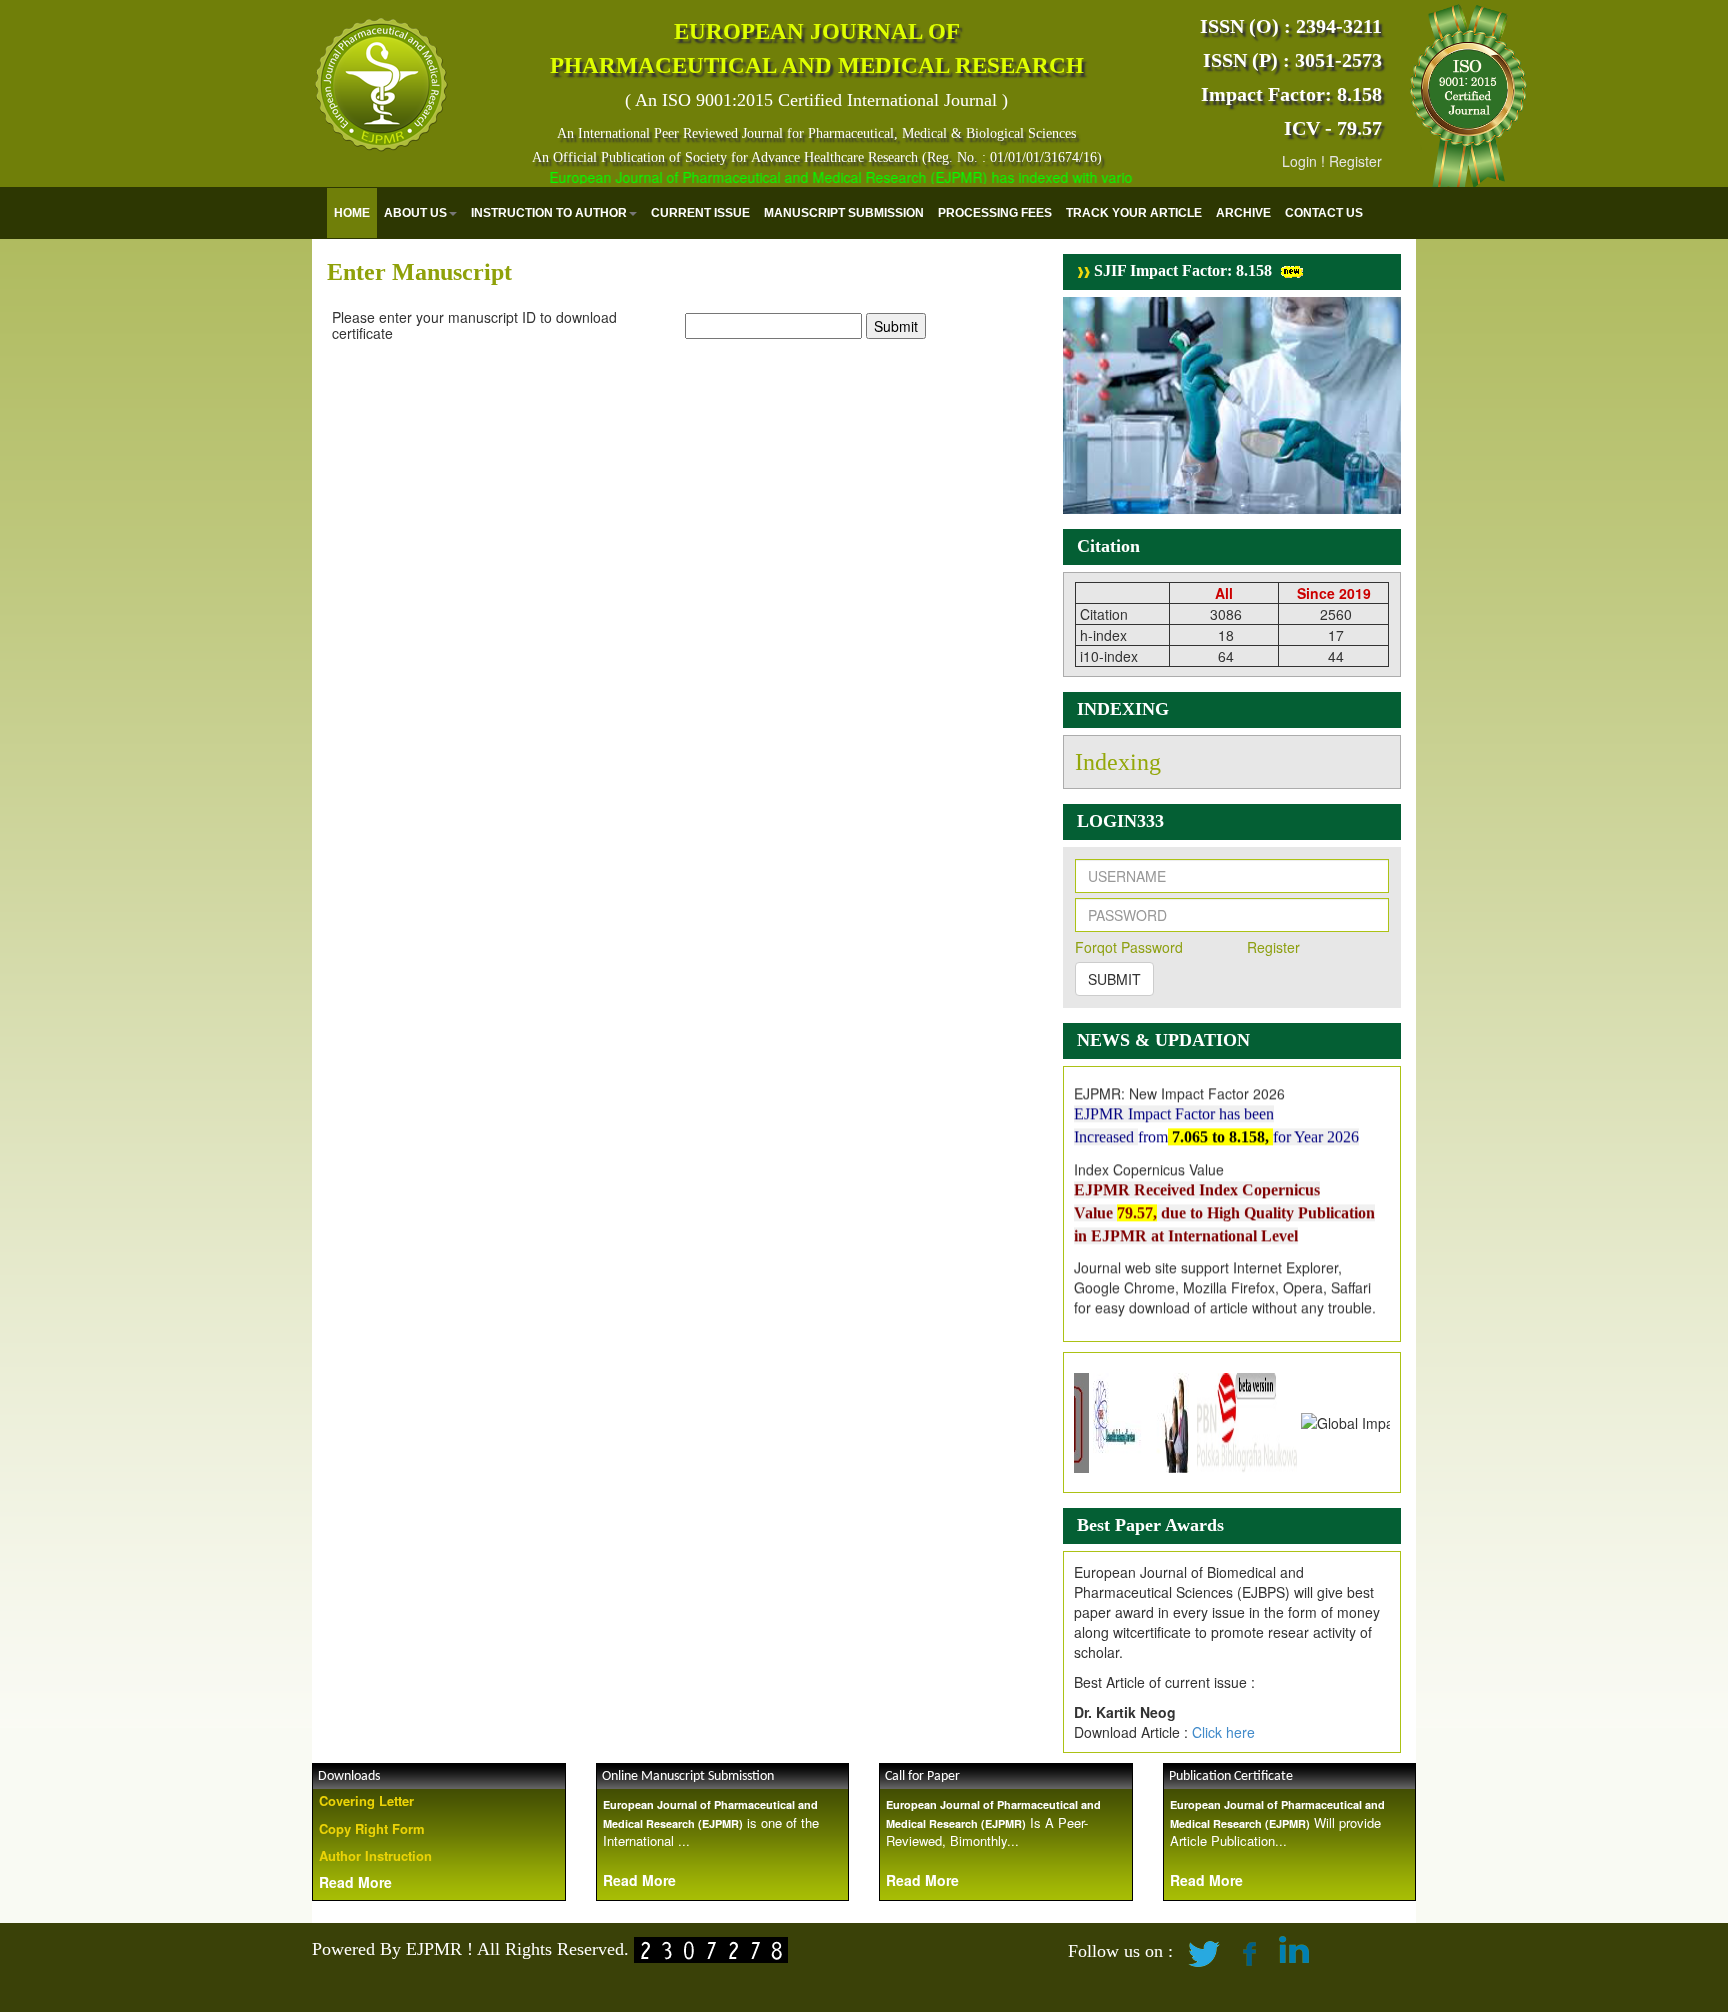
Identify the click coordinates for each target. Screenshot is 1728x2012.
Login (1299, 161)
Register (1355, 161)
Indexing (1118, 762)
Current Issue (700, 213)
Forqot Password (1129, 947)
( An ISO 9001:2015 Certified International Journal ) (816, 100)
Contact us (1324, 213)
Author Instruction (375, 1855)
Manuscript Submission (844, 213)
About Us (415, 213)
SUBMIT (1114, 979)
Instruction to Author (549, 213)
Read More (355, 1882)
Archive (1243, 213)
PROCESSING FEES (995, 213)
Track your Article (1134, 213)
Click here (1223, 1732)
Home (352, 213)
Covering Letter (366, 1800)
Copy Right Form (372, 1828)
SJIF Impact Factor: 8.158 (1181, 270)
